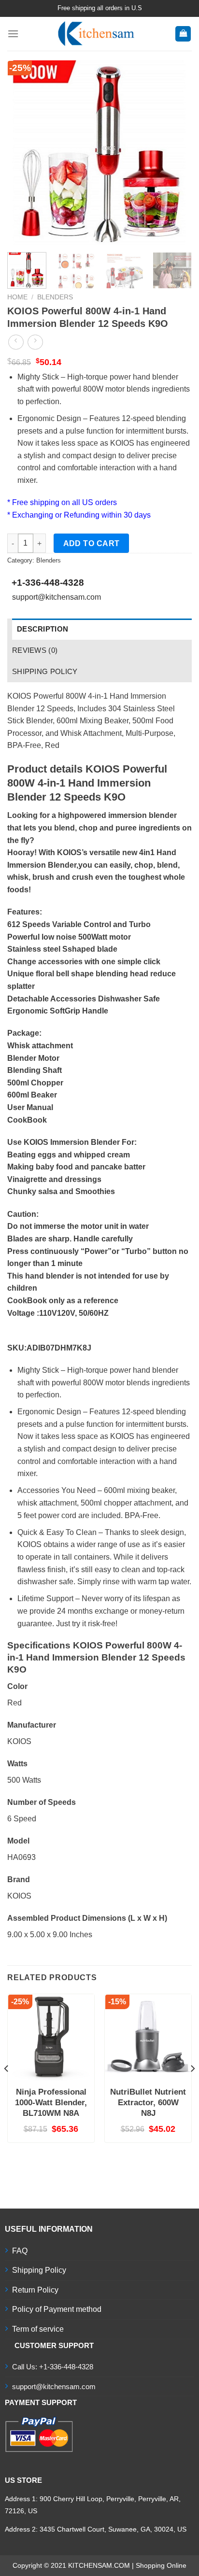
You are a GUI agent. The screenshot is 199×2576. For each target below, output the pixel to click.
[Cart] (183, 34)
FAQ (20, 2251)
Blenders (55, 297)
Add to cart (92, 543)
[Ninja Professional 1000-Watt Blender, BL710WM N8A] (51, 2037)
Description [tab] (43, 629)
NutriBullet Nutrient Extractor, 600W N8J (148, 2103)
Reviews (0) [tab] (35, 650)
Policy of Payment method (57, 2309)
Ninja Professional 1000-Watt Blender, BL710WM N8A (51, 2103)
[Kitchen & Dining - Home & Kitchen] (97, 34)
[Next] (176, 153)
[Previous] (23, 153)
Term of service (38, 2329)
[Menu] (13, 34)
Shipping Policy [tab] (45, 671)
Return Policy (35, 2290)
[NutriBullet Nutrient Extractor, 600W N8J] (148, 2037)
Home (17, 297)
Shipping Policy (39, 2270)
